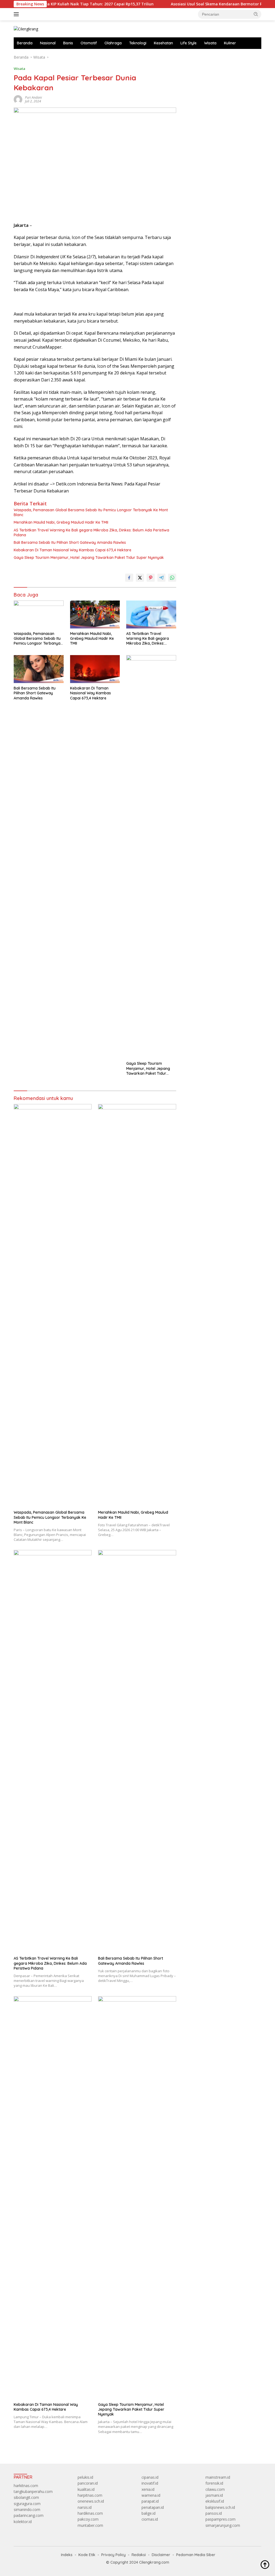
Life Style (189, 43)
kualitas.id (86, 2489)
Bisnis (68, 43)
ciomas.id (150, 2519)
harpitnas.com (90, 2495)
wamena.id (151, 2495)
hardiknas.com (90, 2513)
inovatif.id (150, 2483)
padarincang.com (29, 2515)
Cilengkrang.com (154, 2562)
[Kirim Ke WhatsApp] (172, 578)
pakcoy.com (88, 2519)
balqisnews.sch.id (220, 2507)
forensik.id (214, 2483)
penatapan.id (153, 2507)
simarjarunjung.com (223, 2525)
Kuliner (230, 43)
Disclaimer (161, 2555)
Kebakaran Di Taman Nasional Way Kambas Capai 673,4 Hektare (73, 550)
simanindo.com (27, 2509)
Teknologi (138, 43)
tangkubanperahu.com (33, 2491)
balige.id (149, 2513)
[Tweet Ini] (140, 578)
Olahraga (113, 43)
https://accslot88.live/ (203, 57)
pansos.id (214, 2513)
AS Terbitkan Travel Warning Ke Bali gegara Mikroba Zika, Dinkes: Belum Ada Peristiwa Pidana (91, 533)
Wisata (210, 43)
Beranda (25, 43)
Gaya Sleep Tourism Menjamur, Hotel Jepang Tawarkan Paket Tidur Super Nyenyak (89, 558)
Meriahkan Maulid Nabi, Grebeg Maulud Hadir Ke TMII (61, 522)
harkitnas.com (26, 2486)
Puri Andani (33, 97)
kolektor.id (23, 2522)
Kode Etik (87, 2555)
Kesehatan (163, 43)
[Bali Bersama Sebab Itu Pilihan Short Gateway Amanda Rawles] (39, 669)
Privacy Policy (113, 2555)
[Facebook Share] (129, 578)
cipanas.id (150, 2477)
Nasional (48, 43)
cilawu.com (215, 2489)
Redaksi (139, 2555)
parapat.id (150, 2501)
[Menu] (17, 14)
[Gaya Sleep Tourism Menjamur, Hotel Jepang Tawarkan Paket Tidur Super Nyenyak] (151, 857)
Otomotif (89, 43)
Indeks (67, 2555)
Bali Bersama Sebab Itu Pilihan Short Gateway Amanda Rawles (70, 542)
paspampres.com (220, 2519)
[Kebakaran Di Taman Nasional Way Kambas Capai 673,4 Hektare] (95, 669)
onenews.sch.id (91, 2501)
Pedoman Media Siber (196, 2555)
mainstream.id (218, 2477)
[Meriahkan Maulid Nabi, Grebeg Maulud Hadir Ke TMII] (95, 614)
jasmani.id (214, 2495)
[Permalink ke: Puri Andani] (18, 99)
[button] (256, 14)
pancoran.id (88, 2483)
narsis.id (85, 2507)
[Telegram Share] (161, 578)
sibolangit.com (26, 2497)
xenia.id (148, 2489)
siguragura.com (27, 2504)
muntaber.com (90, 2525)
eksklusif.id (215, 2501)
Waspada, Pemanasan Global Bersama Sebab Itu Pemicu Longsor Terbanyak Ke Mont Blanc (91, 512)
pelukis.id (85, 2477)
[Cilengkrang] (26, 29)
